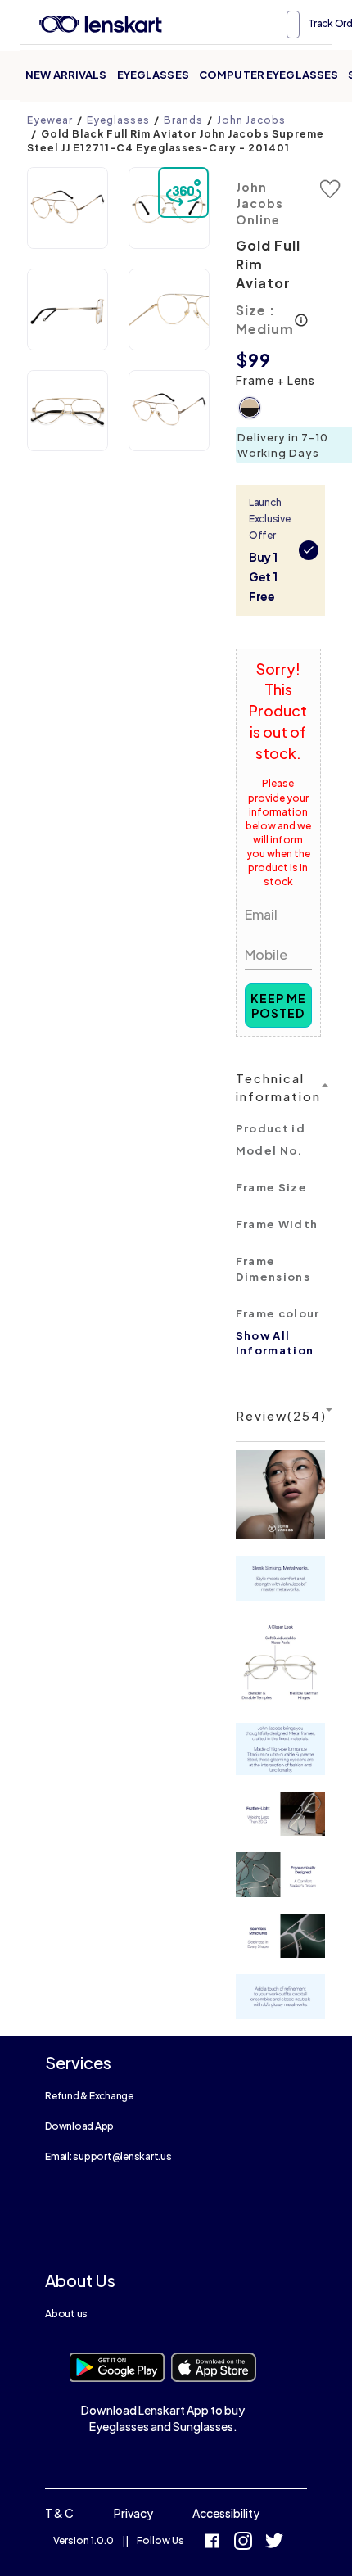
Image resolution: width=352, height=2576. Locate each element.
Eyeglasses (153, 75)
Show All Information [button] (275, 1343)
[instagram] (243, 2543)
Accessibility (226, 2513)
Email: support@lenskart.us (108, 2156)
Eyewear (50, 120)
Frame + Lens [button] (275, 380)
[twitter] (274, 2543)
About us (66, 2314)
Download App (79, 2126)
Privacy (133, 2513)
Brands (183, 120)
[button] (68, 208)
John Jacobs (251, 120)
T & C (59, 2513)
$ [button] (242, 359)
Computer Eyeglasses (269, 75)
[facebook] (212, 2543)
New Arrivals (66, 75)
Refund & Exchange (89, 2096)
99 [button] (259, 359)
